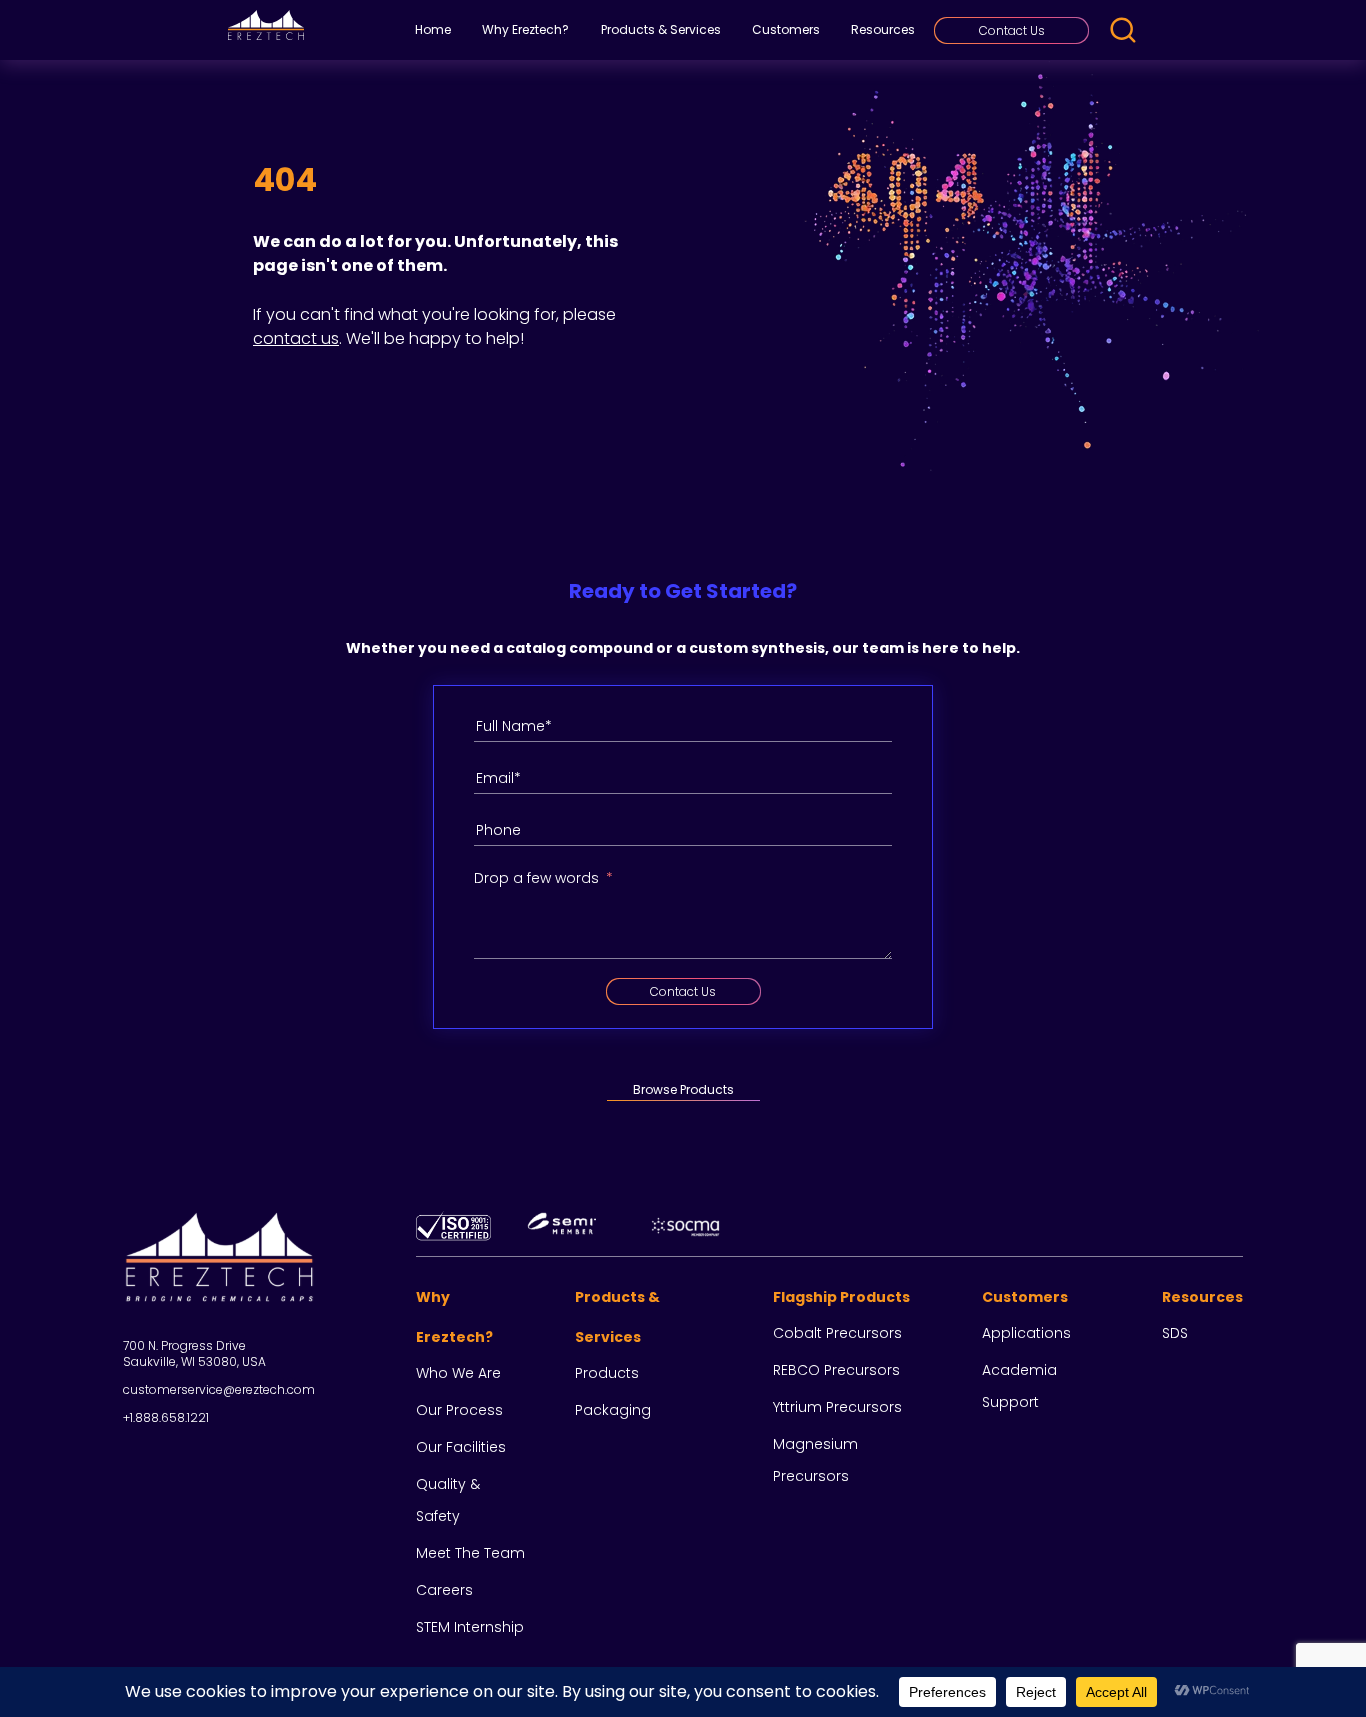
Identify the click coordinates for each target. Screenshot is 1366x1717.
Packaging (613, 1410)
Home (433, 29)
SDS (1175, 1333)
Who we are (458, 1373)
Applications (1026, 1333)
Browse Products (683, 1089)
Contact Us (1012, 30)
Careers (444, 1590)
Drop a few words (536, 878)
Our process (459, 1410)
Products (607, 1373)
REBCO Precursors (836, 1370)
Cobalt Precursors (837, 1333)
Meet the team (470, 1553)
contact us (296, 338)
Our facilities (461, 1447)
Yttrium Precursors (837, 1407)
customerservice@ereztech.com (219, 1389)
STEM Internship (470, 1627)
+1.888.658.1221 (166, 1417)
